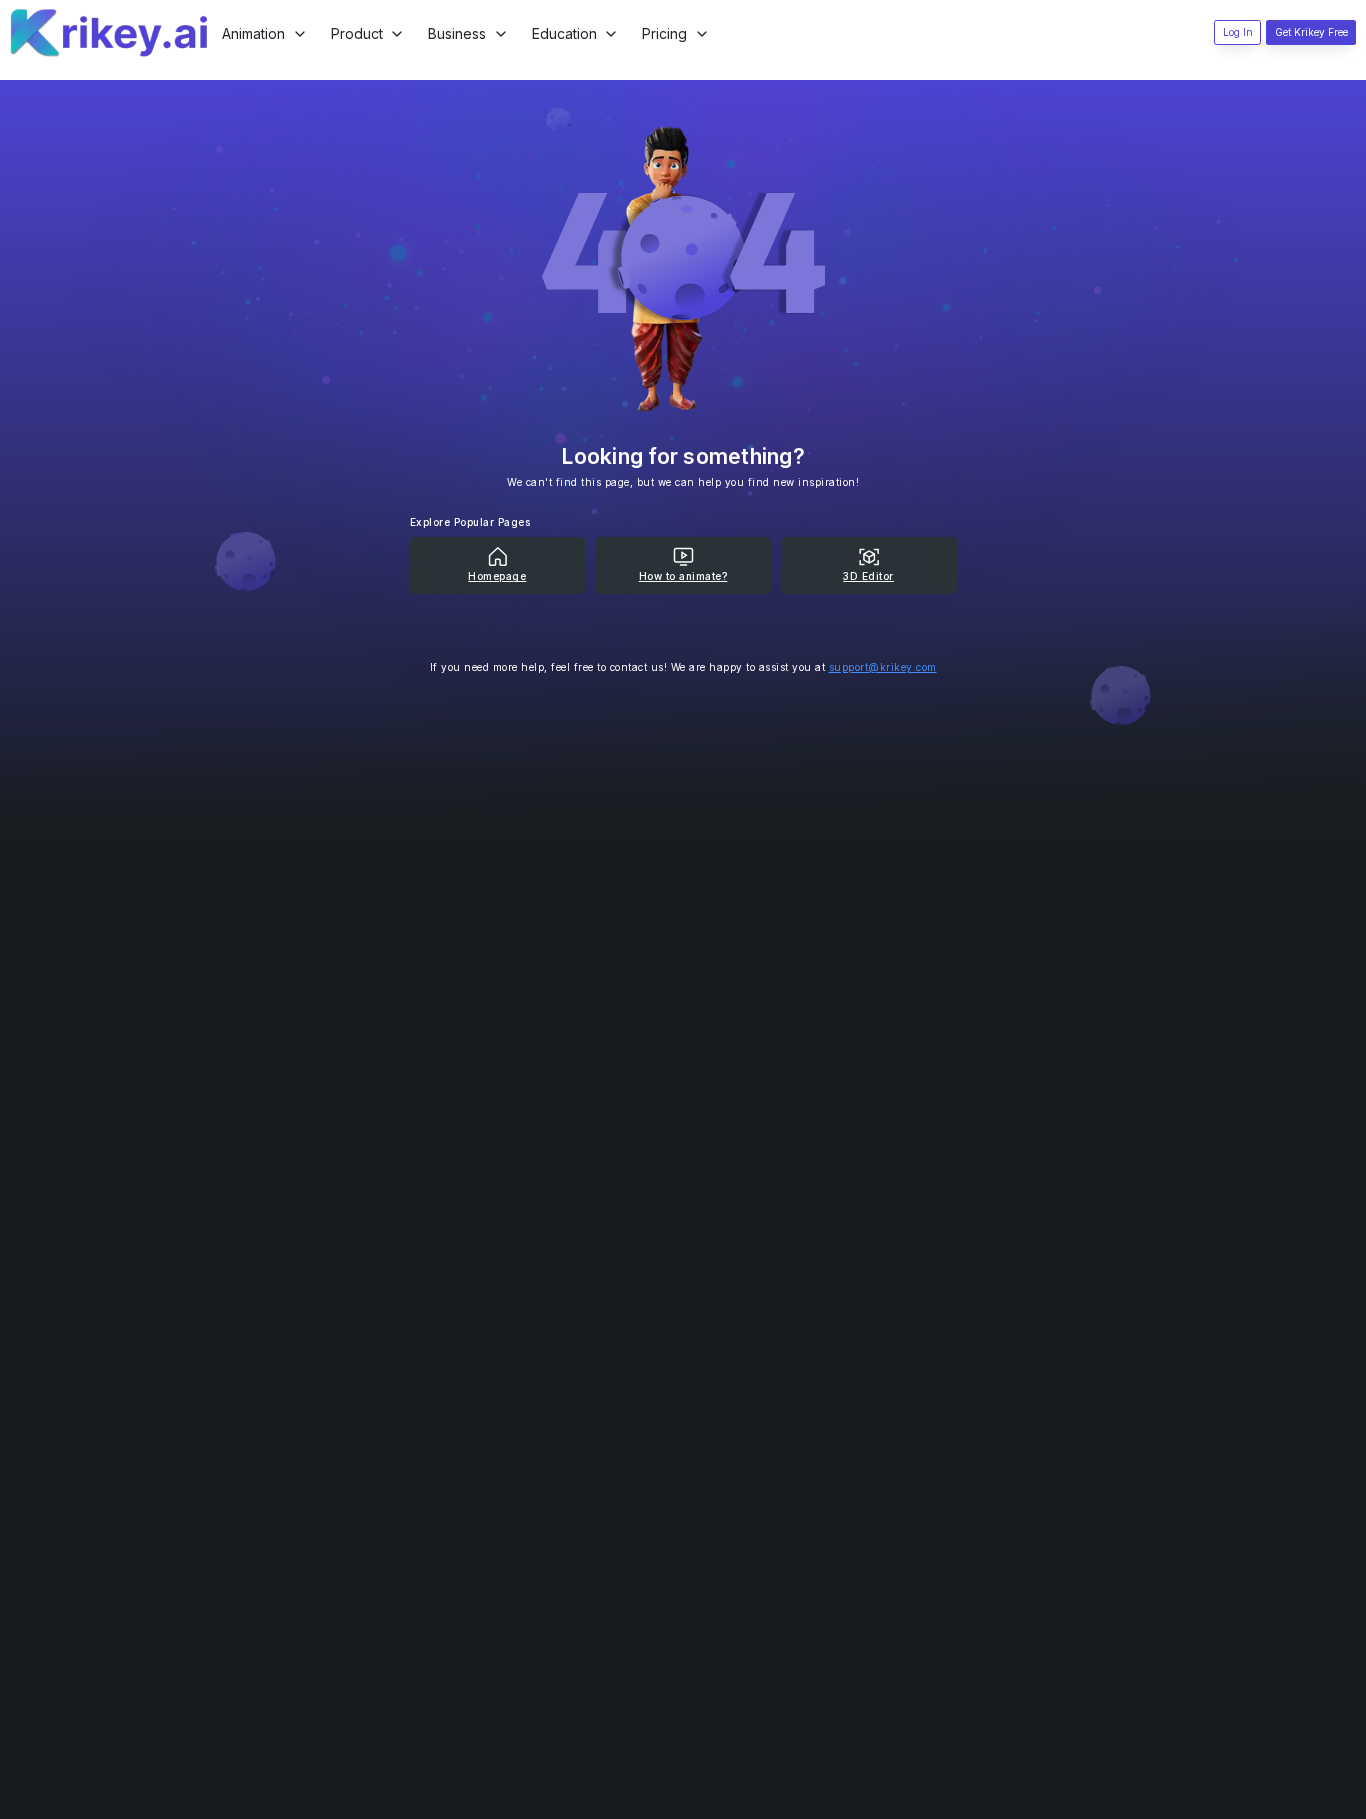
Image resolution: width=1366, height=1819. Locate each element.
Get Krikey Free (1311, 32)
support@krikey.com (883, 667)
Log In (1238, 32)
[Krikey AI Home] (110, 33)
